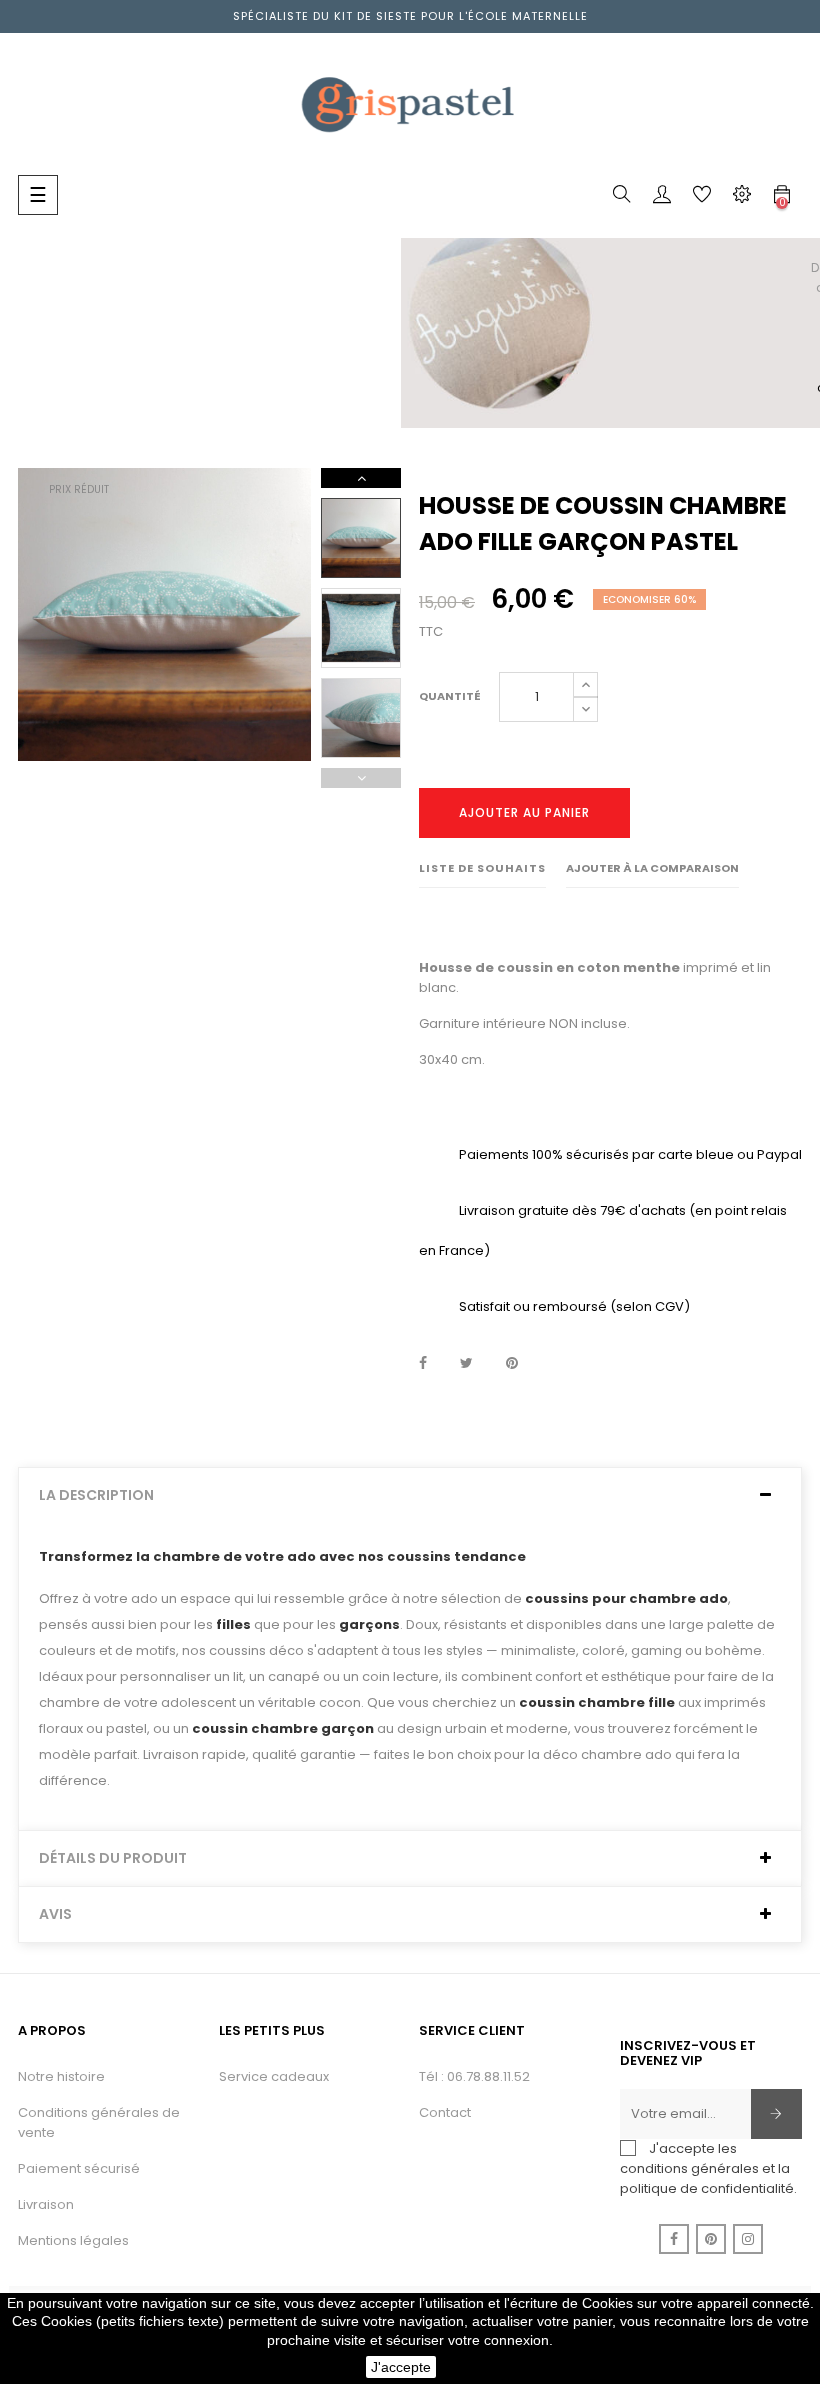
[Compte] (662, 198)
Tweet (466, 1364)
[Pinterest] (711, 2239)
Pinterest (512, 1364)
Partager (423, 1364)
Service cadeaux (274, 2076)
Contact (445, 2112)
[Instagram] (748, 2239)
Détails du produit (113, 1858)
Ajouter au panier (524, 812)
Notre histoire (61, 2076)
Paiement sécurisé (79, 2168)
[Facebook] (674, 2239)
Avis (55, 1914)
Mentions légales (73, 2240)
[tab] (410, 1495)
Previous (361, 778)
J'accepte (401, 2367)
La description (96, 1495)
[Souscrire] (776, 2114)
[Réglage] (742, 198)
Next (361, 478)
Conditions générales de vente (99, 2122)
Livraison (46, 2204)
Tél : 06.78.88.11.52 (474, 2076)
